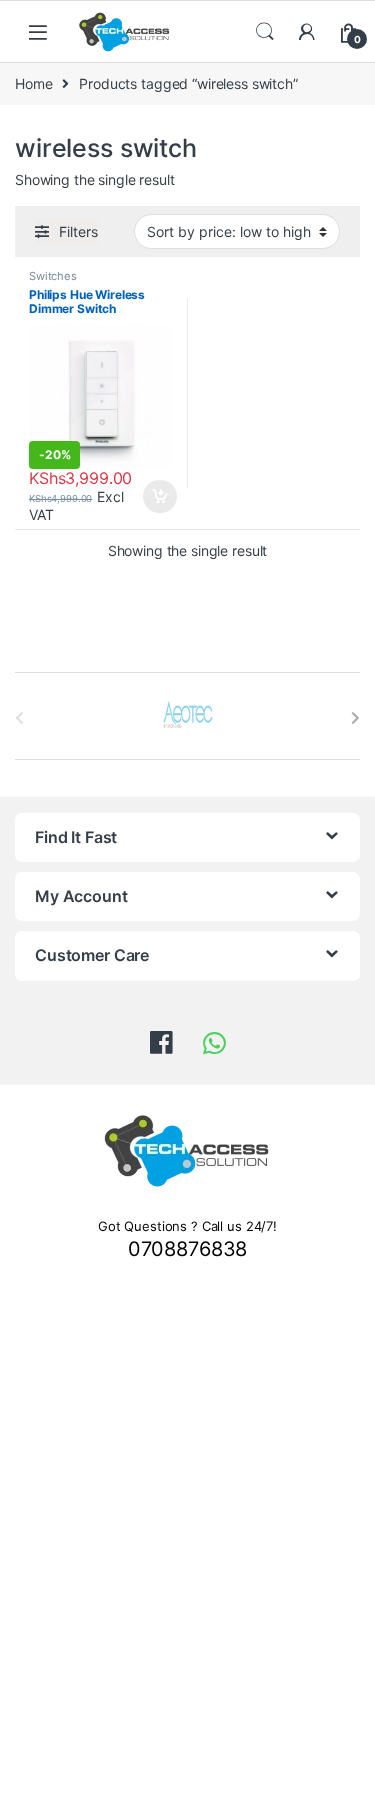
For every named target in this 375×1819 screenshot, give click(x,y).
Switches (53, 276)
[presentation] (355, 718)
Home (33, 83)
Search (265, 32)
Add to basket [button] (154, 497)
